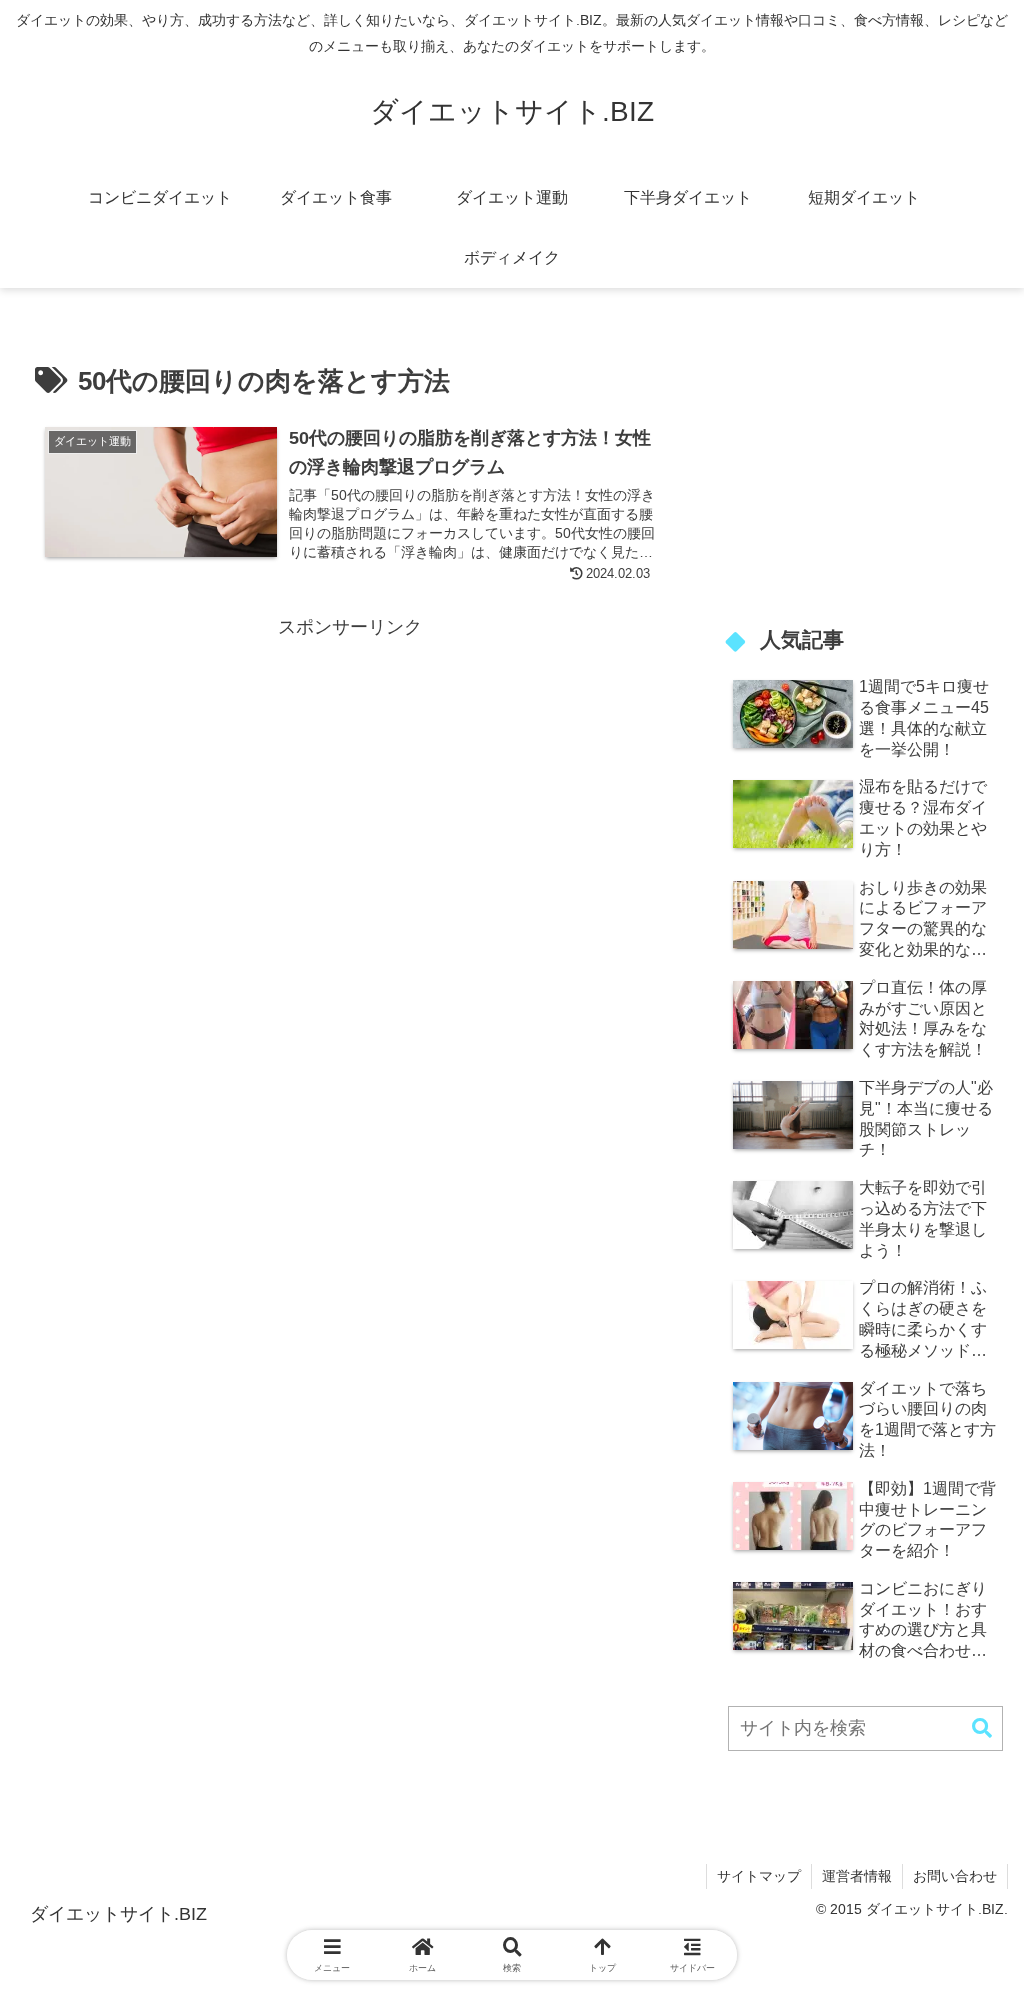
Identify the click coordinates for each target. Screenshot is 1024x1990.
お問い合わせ (955, 1876)
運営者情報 (857, 1876)
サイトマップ (759, 1876)
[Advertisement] (350, 784)
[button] (982, 1728)
